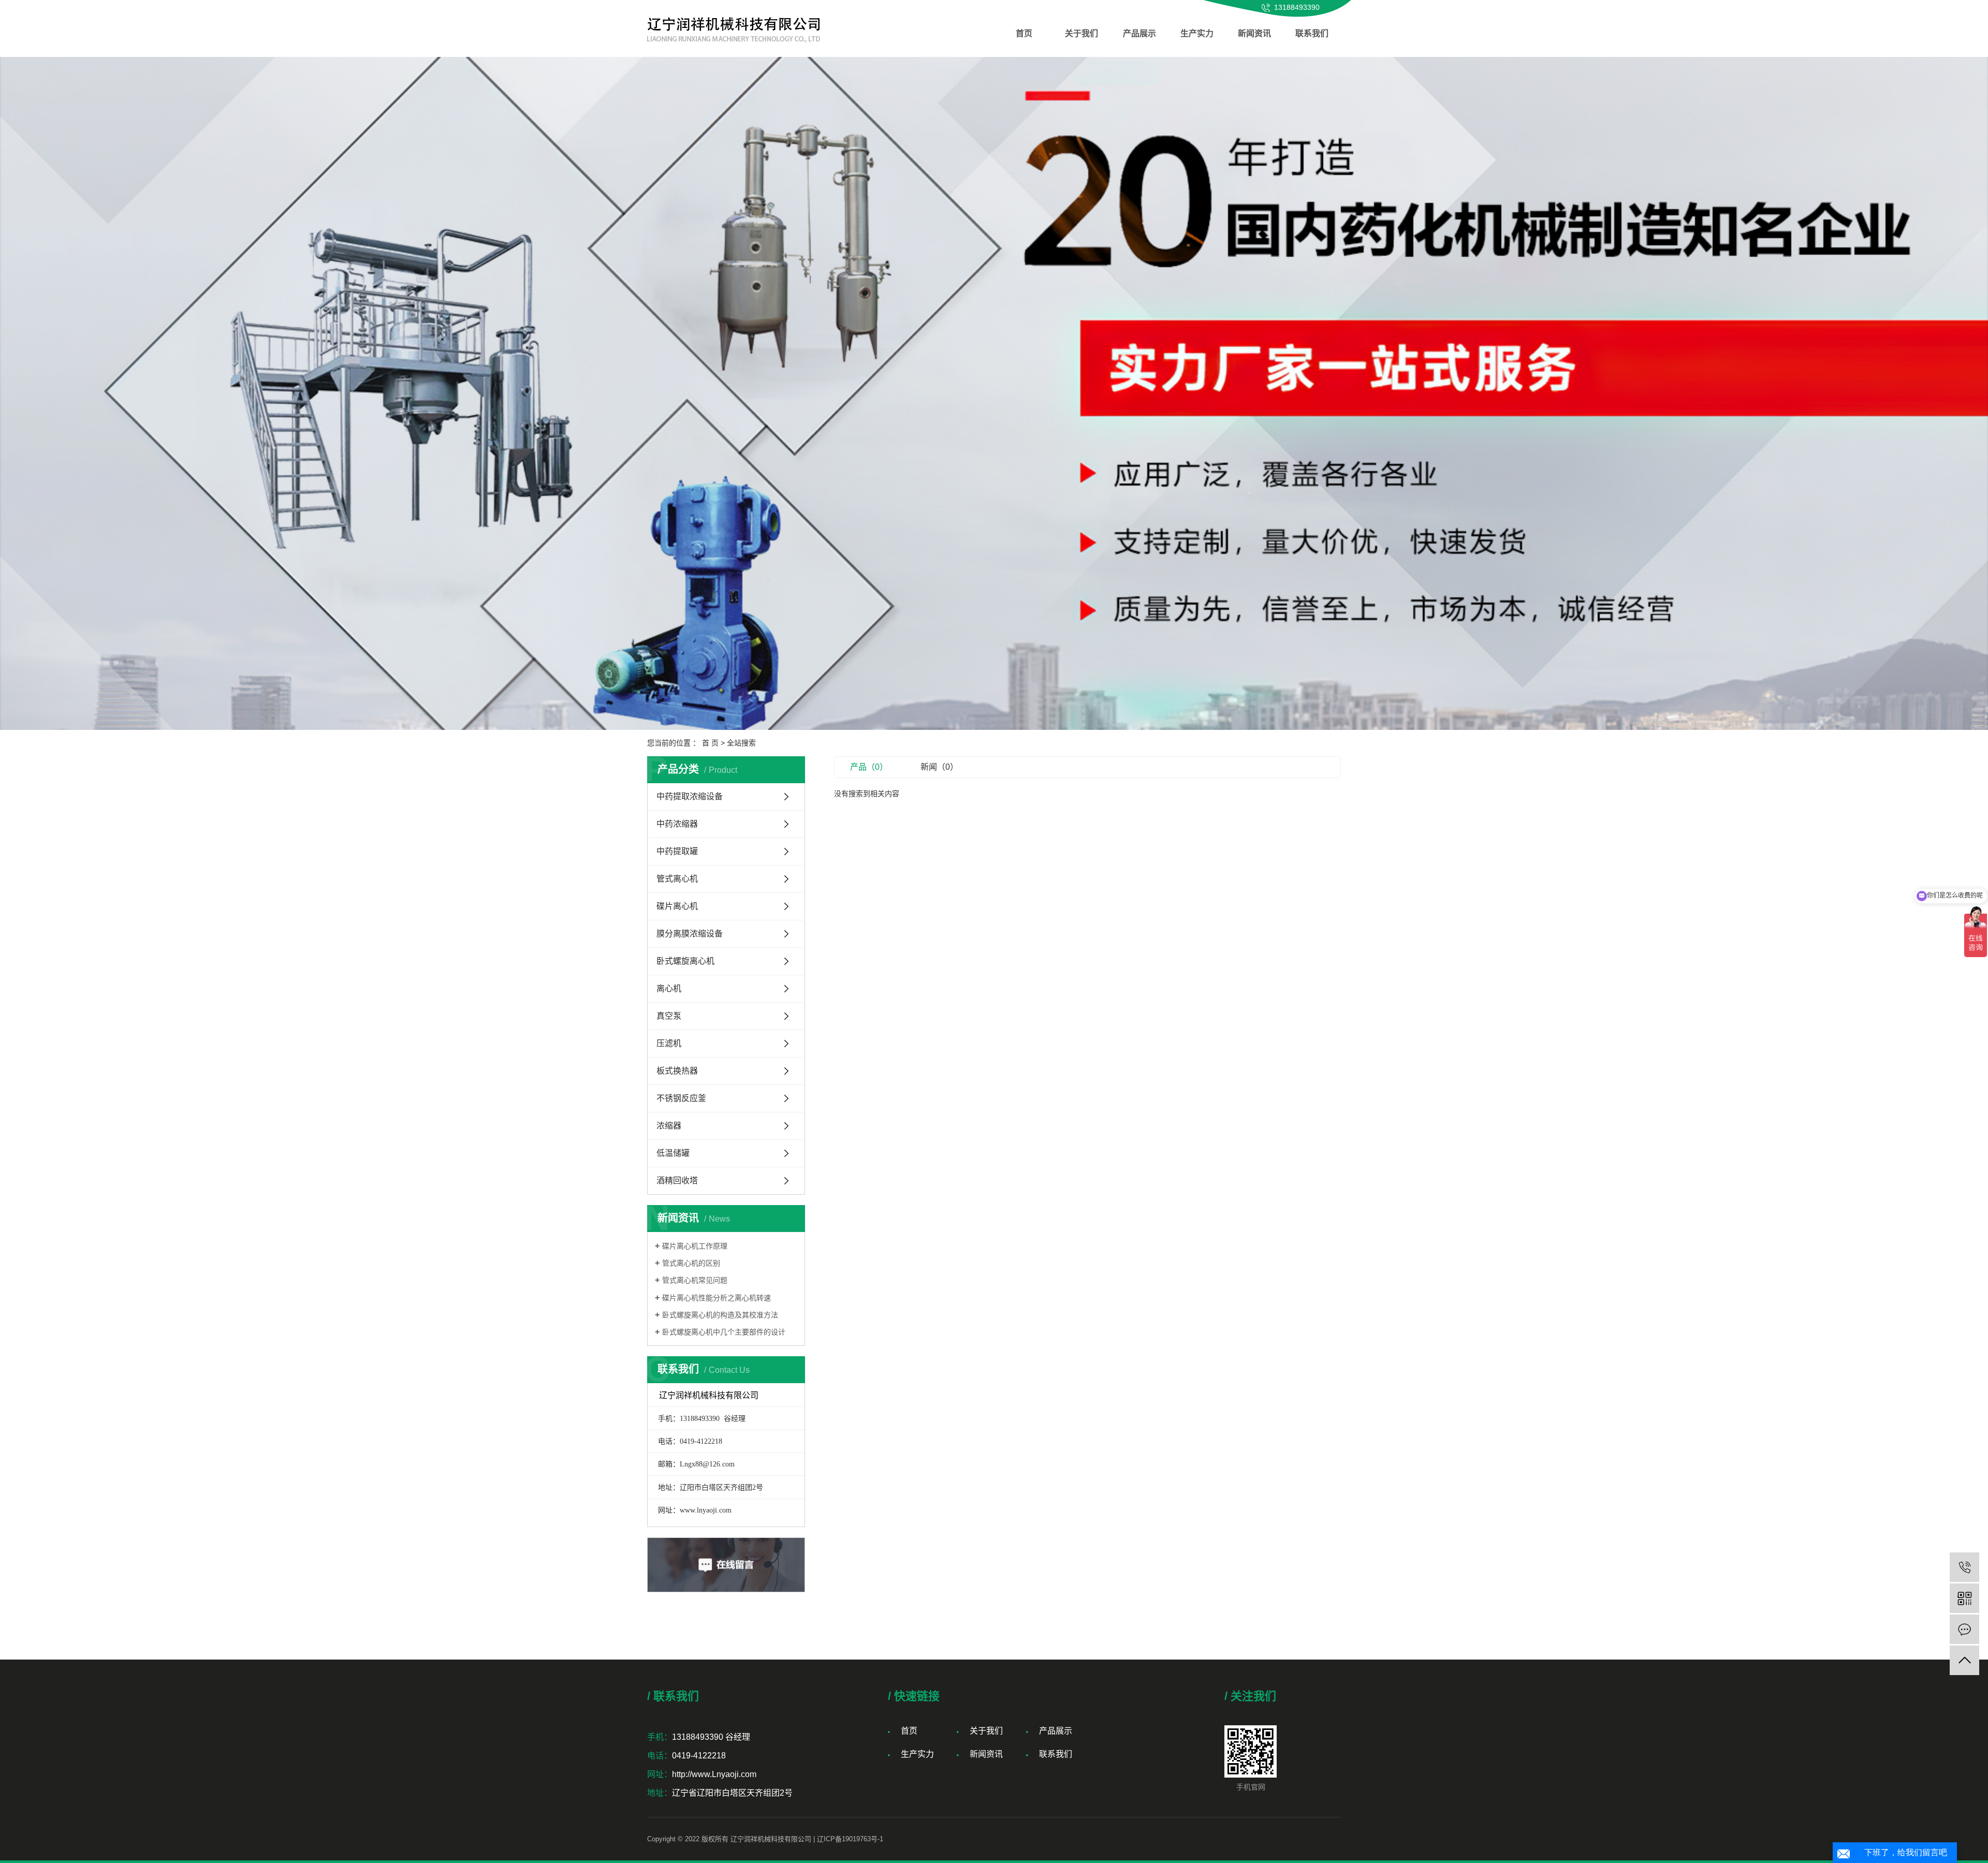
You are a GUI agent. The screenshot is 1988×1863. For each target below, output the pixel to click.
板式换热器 (677, 1071)
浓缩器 (669, 1126)
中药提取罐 (677, 851)
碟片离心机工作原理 (695, 1246)
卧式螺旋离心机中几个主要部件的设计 (724, 1332)
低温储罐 (673, 1153)
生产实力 (1197, 33)
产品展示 (1139, 33)
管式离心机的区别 (691, 1263)
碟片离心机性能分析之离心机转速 (717, 1298)
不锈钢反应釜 (681, 1098)
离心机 (669, 988)
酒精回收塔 (677, 1180)
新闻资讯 (1254, 33)
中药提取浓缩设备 (690, 796)
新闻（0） (939, 767)
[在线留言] (1964, 1629)
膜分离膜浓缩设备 (690, 934)
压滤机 (669, 1043)
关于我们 (1081, 33)
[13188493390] (1964, 1567)
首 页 (710, 743)
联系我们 (1312, 33)
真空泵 (669, 1016)
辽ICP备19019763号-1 (850, 1839)
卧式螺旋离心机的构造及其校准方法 (720, 1315)
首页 (1024, 33)
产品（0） (869, 767)
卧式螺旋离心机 (685, 961)
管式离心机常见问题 (695, 1280)
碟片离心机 (677, 906)
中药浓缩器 (677, 824)
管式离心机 (677, 879)
